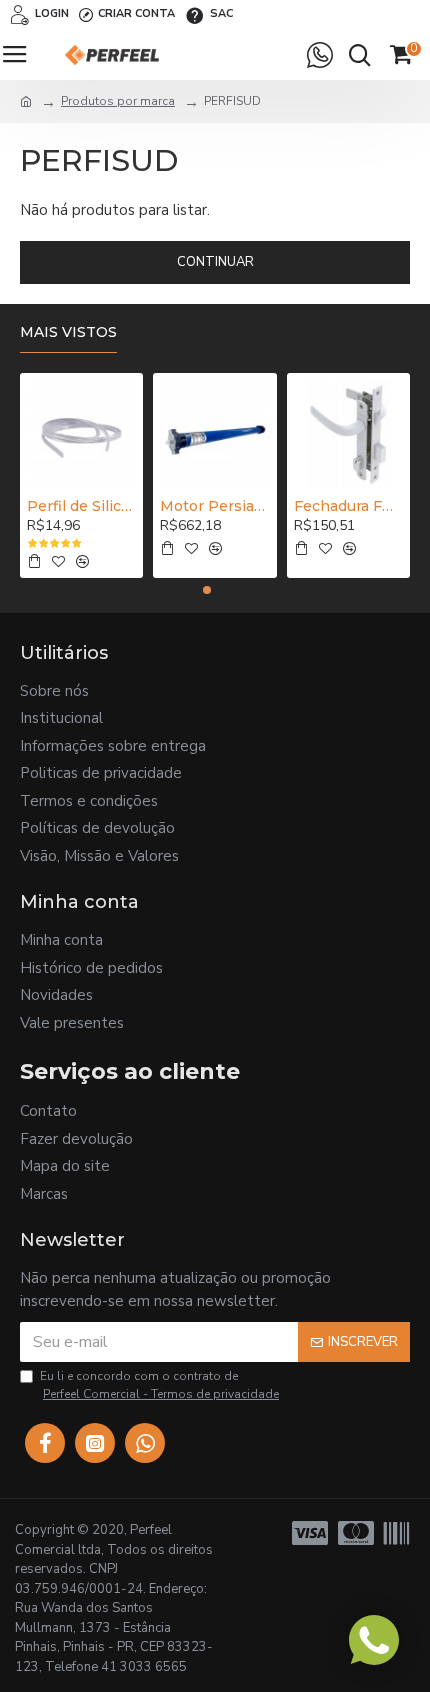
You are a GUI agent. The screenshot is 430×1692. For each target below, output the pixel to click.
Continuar (215, 262)
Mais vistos (68, 332)
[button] (207, 590)
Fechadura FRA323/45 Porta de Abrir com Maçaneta (348, 506)
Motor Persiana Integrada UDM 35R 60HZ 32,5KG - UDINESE (214, 506)
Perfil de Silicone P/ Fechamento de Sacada (81, 506)
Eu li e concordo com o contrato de (159, 1385)
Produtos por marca (118, 101)
